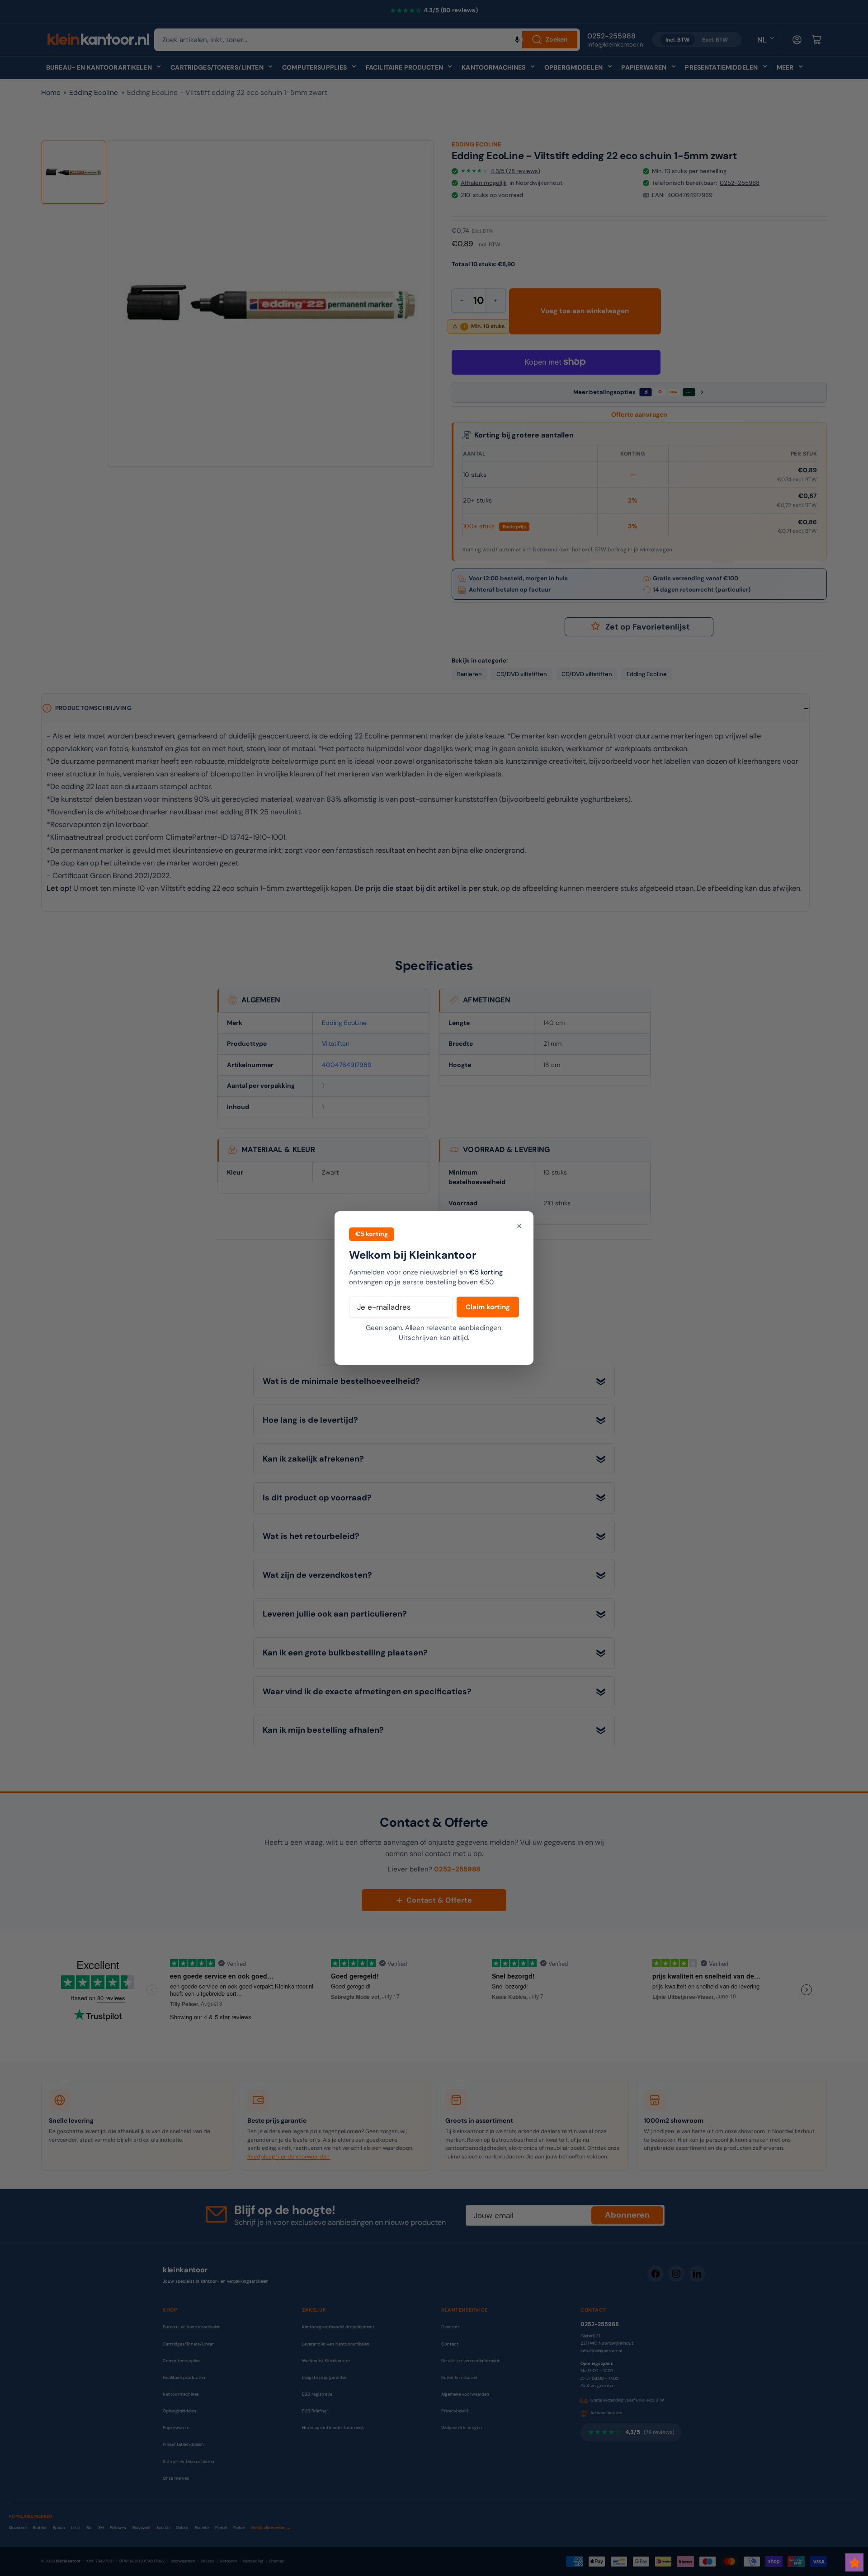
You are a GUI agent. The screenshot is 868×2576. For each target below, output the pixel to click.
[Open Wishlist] (854, 2562)
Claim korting (488, 1307)
